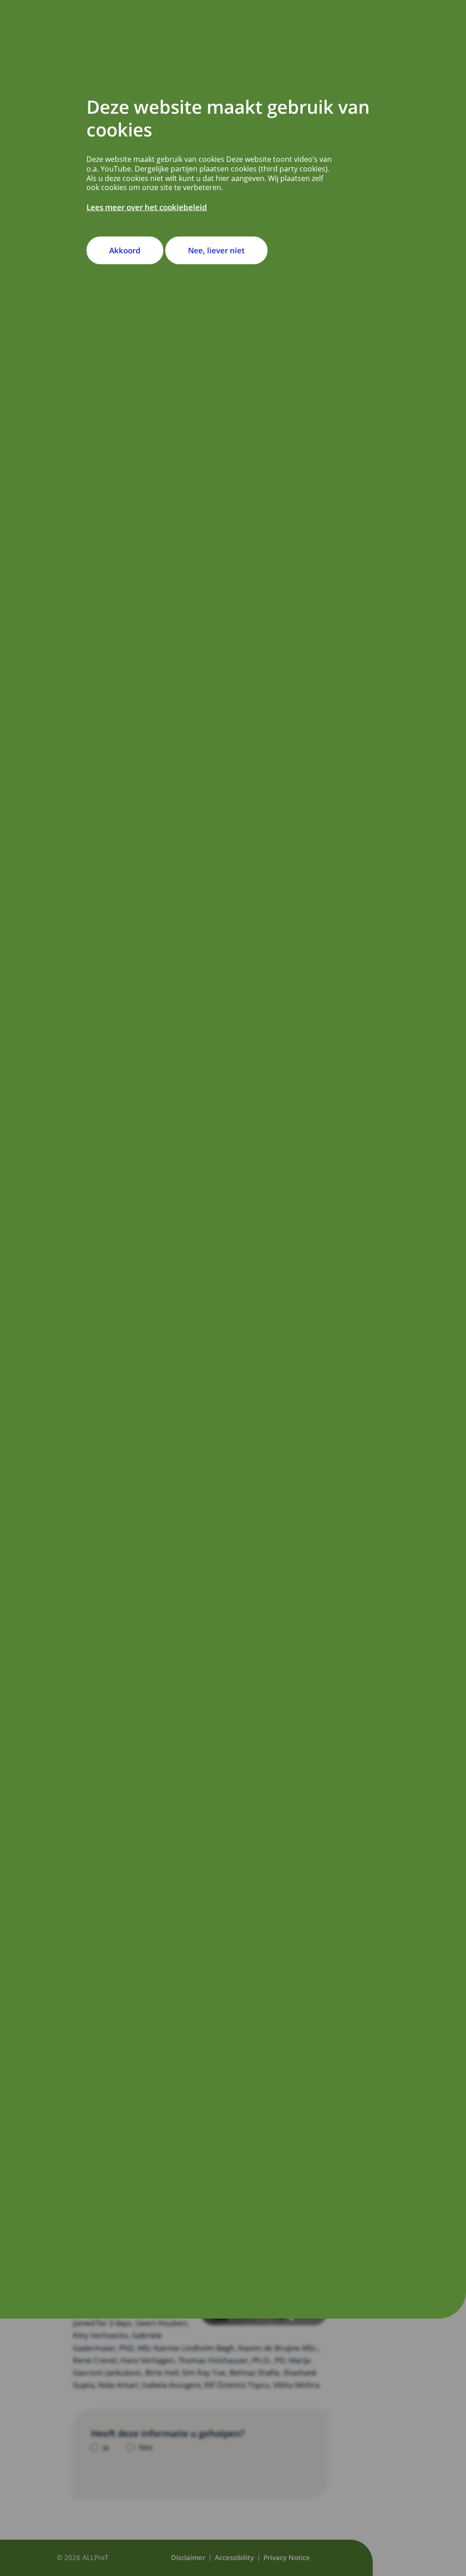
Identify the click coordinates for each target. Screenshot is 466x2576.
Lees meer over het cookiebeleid (147, 207)
